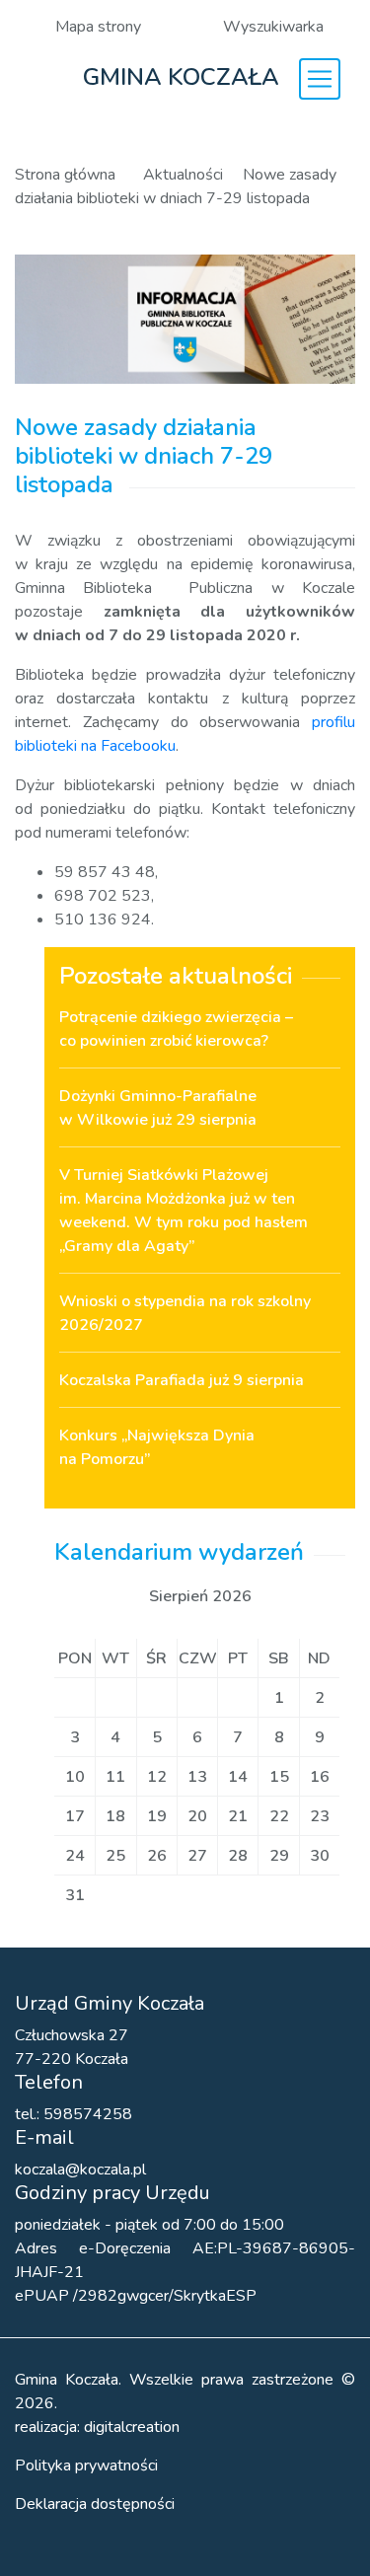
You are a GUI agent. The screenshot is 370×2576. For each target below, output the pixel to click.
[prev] (116, 1596)
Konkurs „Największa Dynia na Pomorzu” (157, 1447)
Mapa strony (98, 27)
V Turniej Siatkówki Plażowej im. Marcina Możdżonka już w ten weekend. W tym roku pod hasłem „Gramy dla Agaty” (184, 1211)
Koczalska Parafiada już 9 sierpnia (182, 1380)
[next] (283, 1596)
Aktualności (183, 175)
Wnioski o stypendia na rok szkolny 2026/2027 (185, 1313)
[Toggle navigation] (320, 79)
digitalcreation (132, 2427)
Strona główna (67, 175)
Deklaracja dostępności (95, 2504)
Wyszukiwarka (273, 27)
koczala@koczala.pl (80, 2170)
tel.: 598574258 (74, 2114)
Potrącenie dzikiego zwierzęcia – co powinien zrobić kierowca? (176, 1029)
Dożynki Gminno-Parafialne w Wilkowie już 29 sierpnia (158, 1108)
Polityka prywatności (86, 2466)
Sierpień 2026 (200, 1596)
